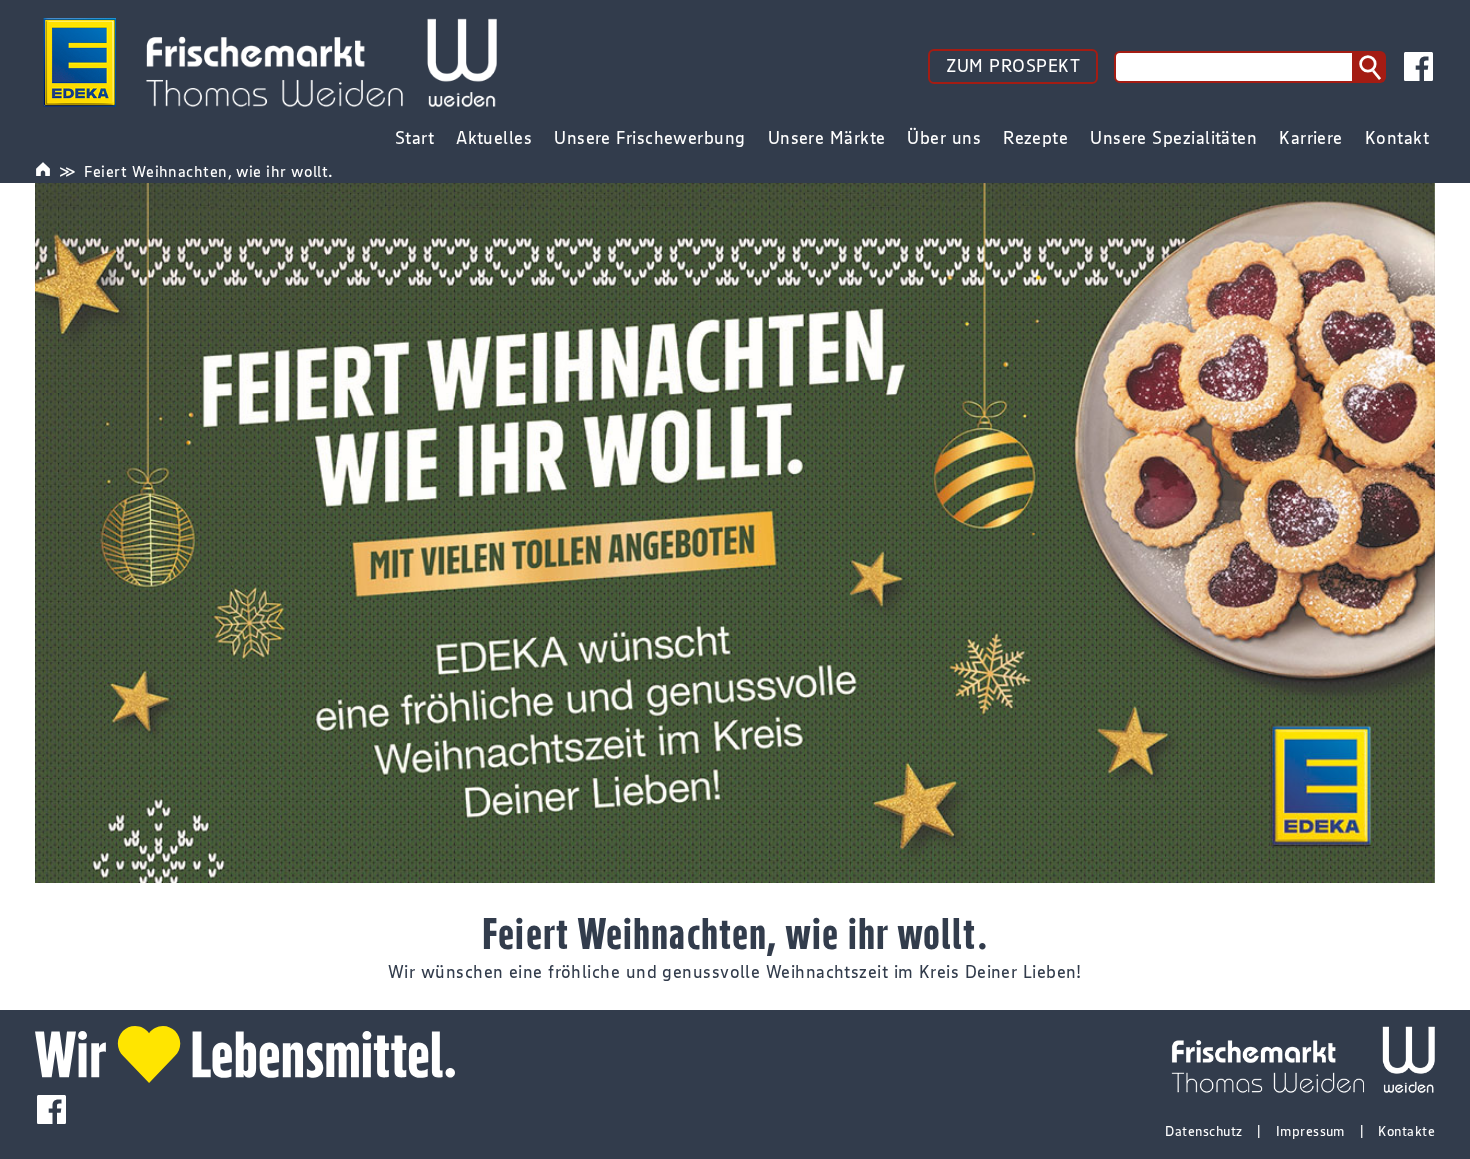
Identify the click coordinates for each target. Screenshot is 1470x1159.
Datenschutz (1203, 1131)
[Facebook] (1418, 66)
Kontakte (1406, 1131)
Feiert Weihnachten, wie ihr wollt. (208, 171)
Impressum (1310, 1131)
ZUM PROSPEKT (1013, 66)
